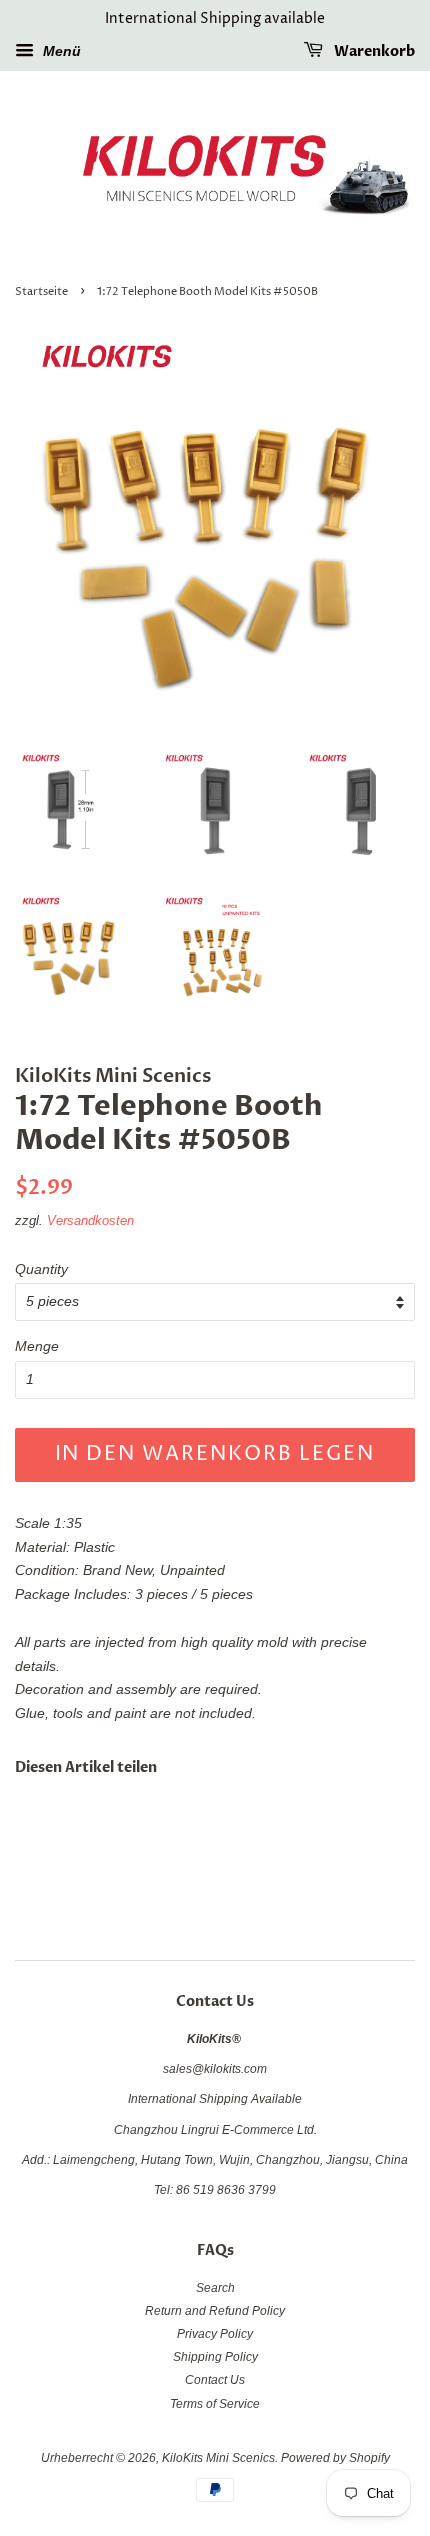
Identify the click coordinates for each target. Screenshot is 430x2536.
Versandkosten (90, 1220)
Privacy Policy (215, 2334)
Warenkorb (373, 51)
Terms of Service (215, 2404)
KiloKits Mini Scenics (218, 2458)
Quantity (41, 1269)
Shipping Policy (215, 2357)
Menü (60, 51)
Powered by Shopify (335, 2458)
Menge (37, 1346)
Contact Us (215, 2380)
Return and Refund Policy (215, 2311)
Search (215, 2288)
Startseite (41, 292)
